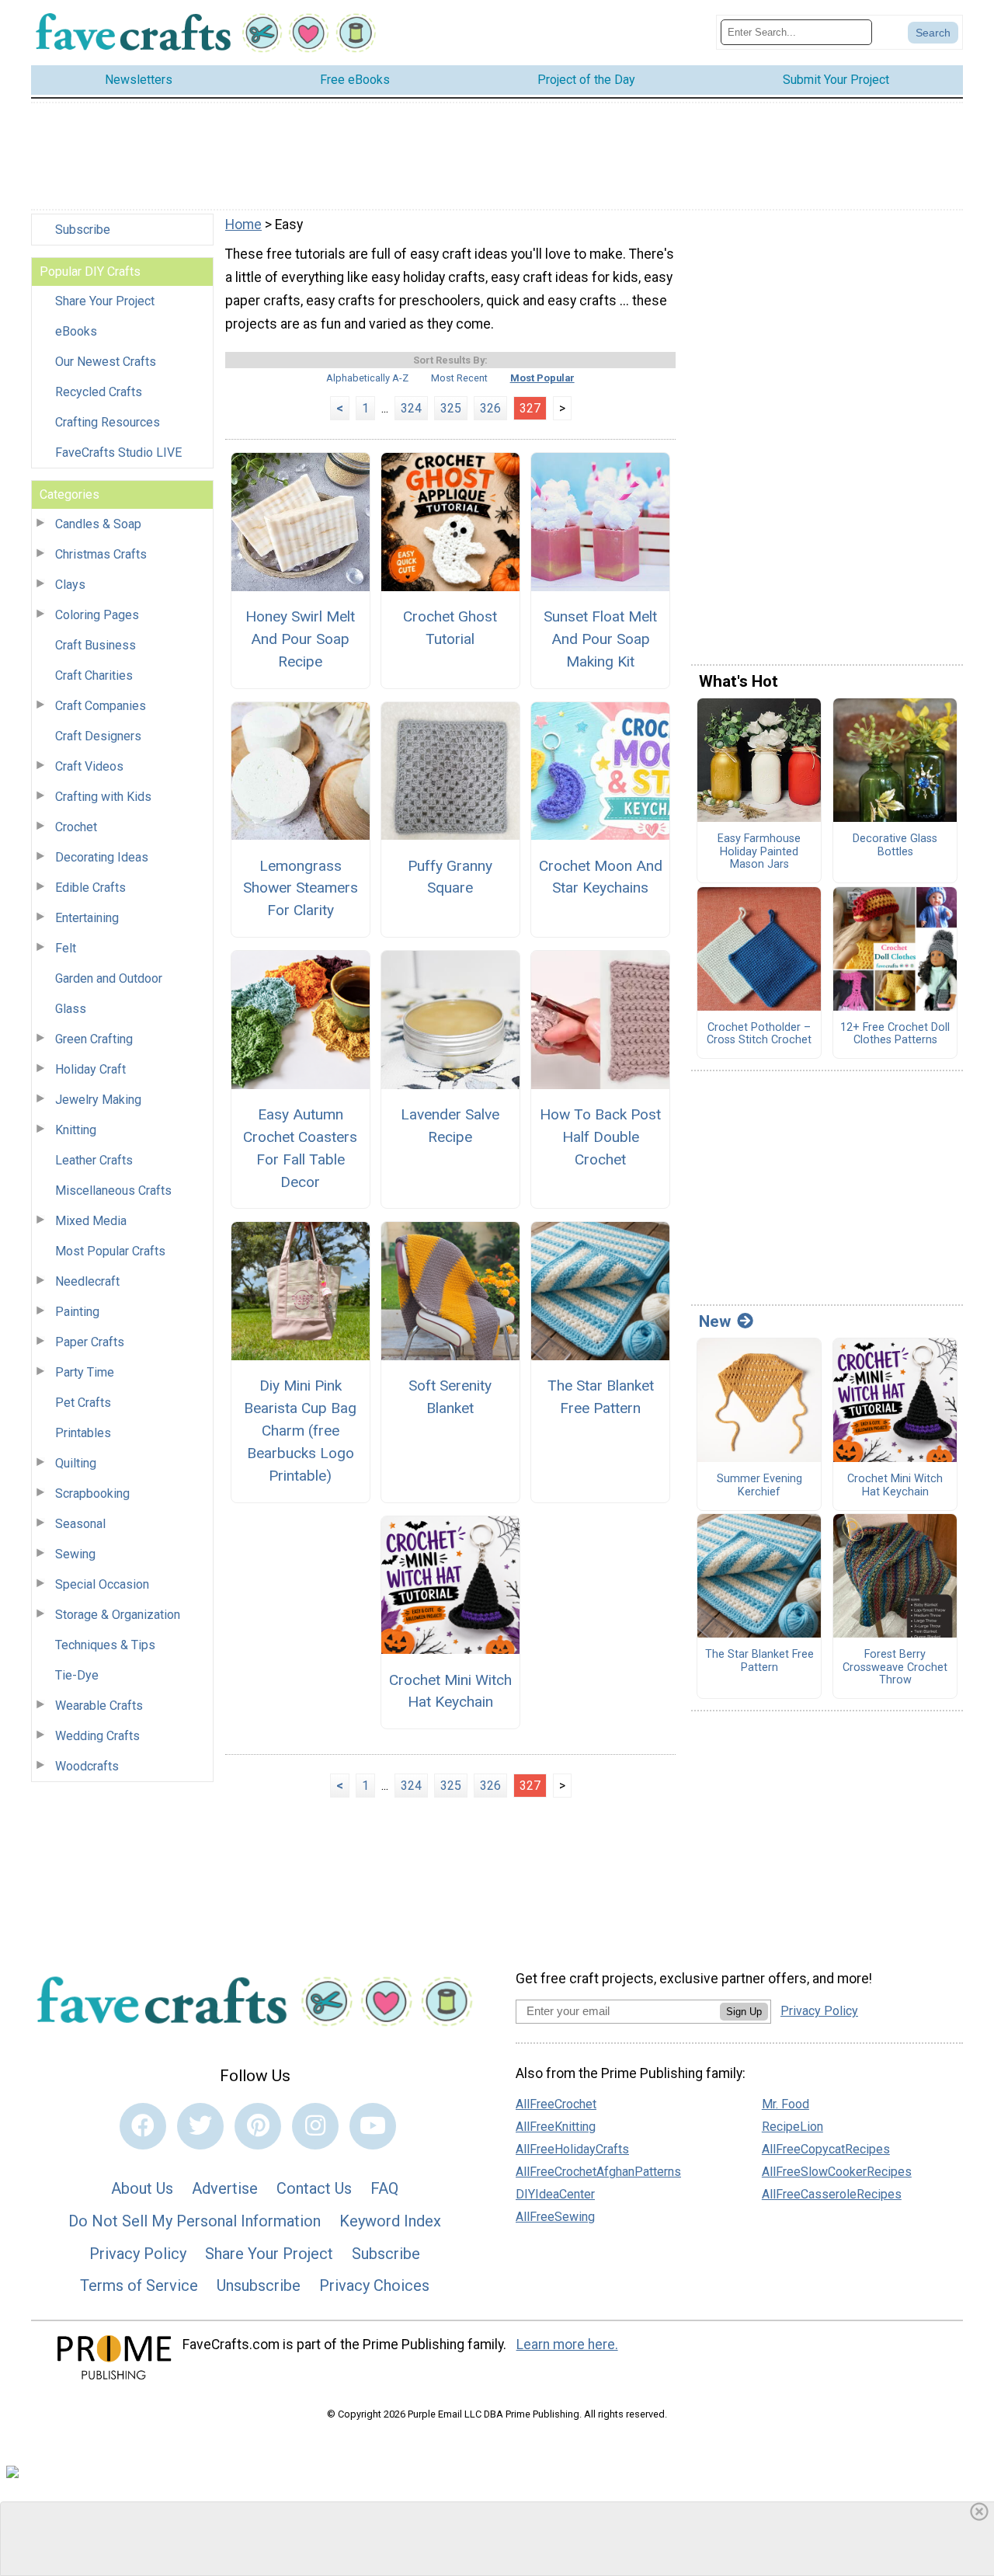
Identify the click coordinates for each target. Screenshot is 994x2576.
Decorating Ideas (102, 857)
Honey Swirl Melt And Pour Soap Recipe (300, 639)
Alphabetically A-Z (367, 378)
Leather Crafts (94, 1160)
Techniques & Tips (105, 1645)
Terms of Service (139, 2285)
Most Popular (542, 378)
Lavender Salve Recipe (450, 1126)
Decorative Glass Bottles (895, 846)
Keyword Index (390, 2221)
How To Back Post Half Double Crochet (600, 1137)
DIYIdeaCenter (555, 2194)
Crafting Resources (108, 422)
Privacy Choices (374, 2285)
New (715, 1321)
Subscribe (83, 230)
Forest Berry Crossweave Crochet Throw (895, 1667)
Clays (70, 585)
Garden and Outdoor (109, 978)
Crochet (76, 827)
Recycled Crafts (99, 392)
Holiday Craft (90, 1069)
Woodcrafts (87, 1766)
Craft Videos (89, 766)
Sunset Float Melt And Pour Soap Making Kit (600, 639)
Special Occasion (102, 1584)
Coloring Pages (97, 615)
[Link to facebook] (143, 2126)
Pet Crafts (83, 1403)
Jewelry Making (98, 1100)
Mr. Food (785, 2104)
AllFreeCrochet (556, 2104)
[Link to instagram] (315, 2126)
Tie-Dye (77, 1675)
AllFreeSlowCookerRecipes (837, 2172)
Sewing (75, 1554)
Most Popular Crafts (110, 1251)
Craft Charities (94, 675)
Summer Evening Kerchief (759, 1486)
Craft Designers (98, 736)
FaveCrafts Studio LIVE (118, 453)
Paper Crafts (90, 1342)
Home (243, 225)
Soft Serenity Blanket (450, 1397)
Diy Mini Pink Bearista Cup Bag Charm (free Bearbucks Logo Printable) (300, 1430)
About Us (142, 2188)
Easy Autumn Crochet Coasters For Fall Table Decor (300, 1148)
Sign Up (744, 2012)
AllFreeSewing (555, 2217)
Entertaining (87, 918)
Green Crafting (94, 1039)
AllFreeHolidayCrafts (572, 2149)
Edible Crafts (90, 888)
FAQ (384, 2188)
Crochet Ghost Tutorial (450, 628)
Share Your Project (105, 301)
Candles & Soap (98, 524)
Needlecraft (87, 1281)
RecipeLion (792, 2127)
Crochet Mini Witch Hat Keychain (450, 1691)
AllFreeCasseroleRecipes (832, 2194)
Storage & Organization (118, 1615)
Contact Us (314, 2188)
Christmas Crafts (101, 554)
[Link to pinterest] (258, 2126)
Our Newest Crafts (106, 362)
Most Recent (459, 378)
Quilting (76, 1463)
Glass (71, 1009)
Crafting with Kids (103, 797)
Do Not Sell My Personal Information (195, 2221)
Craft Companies (101, 706)
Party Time (85, 1372)
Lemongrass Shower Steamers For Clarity (301, 888)
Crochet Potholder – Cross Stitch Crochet (759, 1034)
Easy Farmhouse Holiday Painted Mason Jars (759, 852)
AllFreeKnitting (556, 2127)
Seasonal (80, 1524)
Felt (66, 948)
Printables (83, 1433)
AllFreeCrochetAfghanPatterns (598, 2172)
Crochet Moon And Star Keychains (601, 877)
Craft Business (96, 645)
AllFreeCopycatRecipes (826, 2149)
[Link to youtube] (373, 2126)
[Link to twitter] (200, 2126)
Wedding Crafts (97, 1736)
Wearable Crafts (99, 1706)
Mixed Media (91, 1221)
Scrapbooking (92, 1493)
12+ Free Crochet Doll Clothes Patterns (895, 1034)
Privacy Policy (138, 2254)
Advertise (225, 2188)
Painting (77, 1312)
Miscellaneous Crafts (113, 1191)
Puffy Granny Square (450, 877)
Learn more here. (567, 2345)
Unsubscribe (259, 2285)
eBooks (76, 331)
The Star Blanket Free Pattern (601, 1397)
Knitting (76, 1130)
